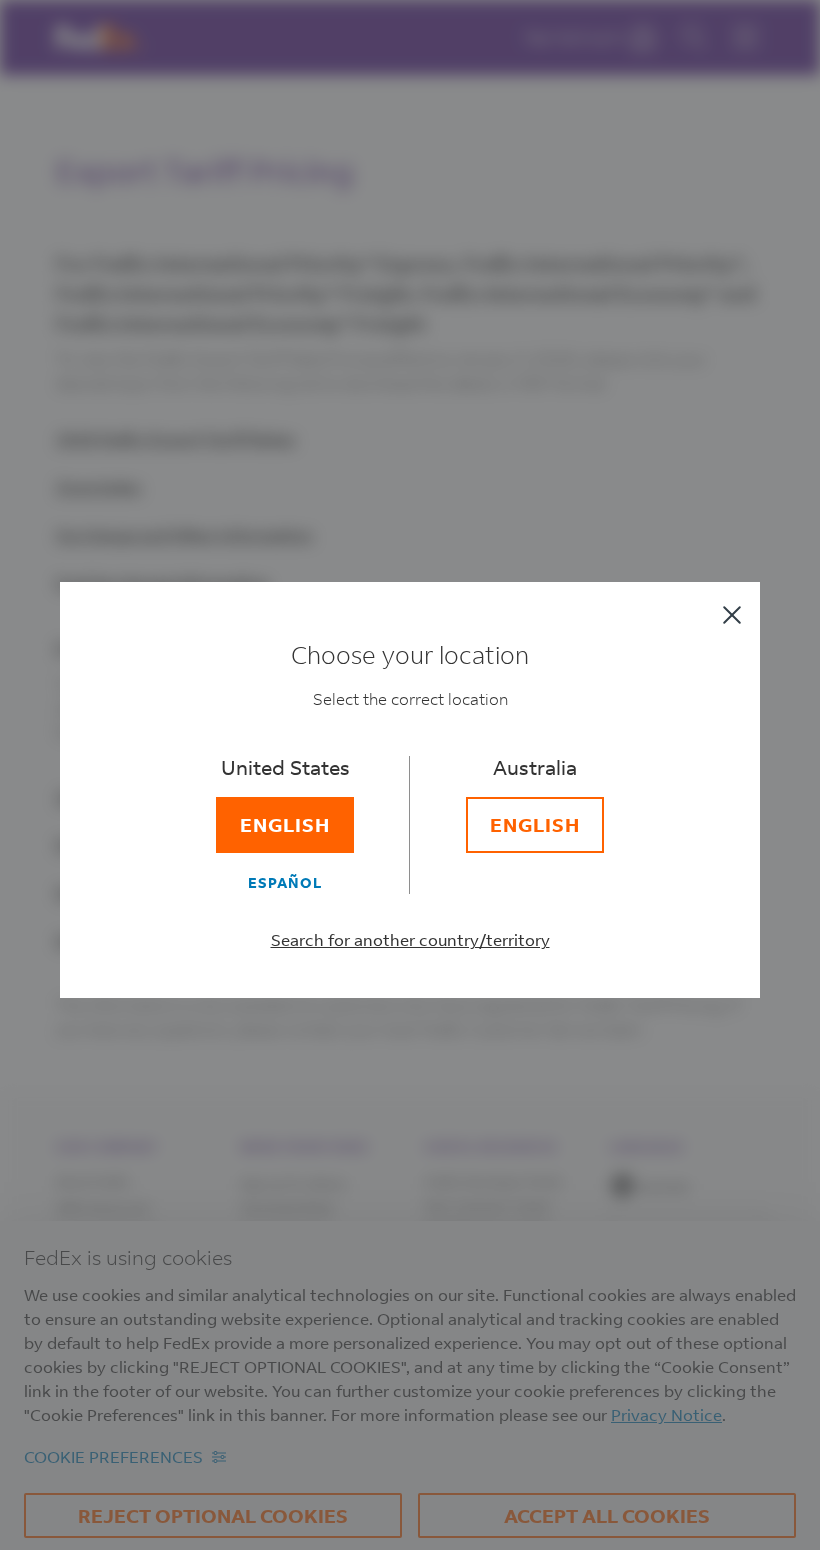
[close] (732, 615)
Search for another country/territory (410, 939)
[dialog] (410, 775)
